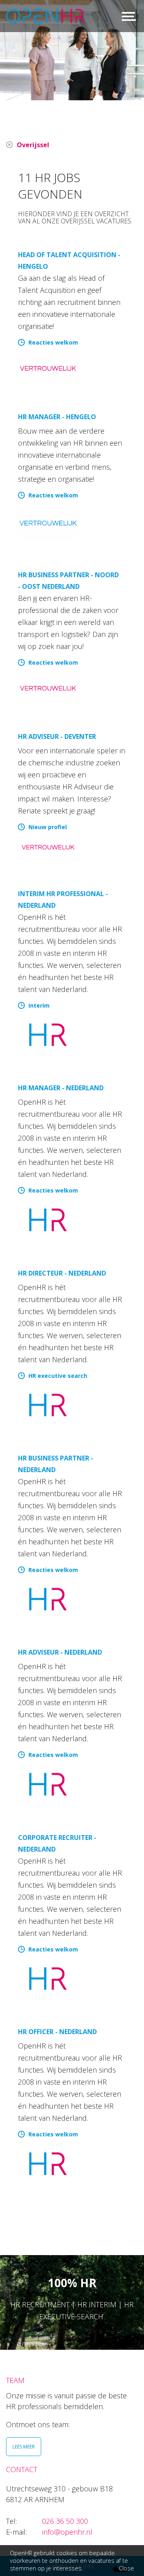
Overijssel (33, 145)
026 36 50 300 (65, 2521)
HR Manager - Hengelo (57, 417)
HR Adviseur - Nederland (60, 1652)
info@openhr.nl (67, 2532)
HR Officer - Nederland (57, 2032)
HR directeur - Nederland (62, 1273)
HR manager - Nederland (61, 1088)
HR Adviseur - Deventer (57, 736)
